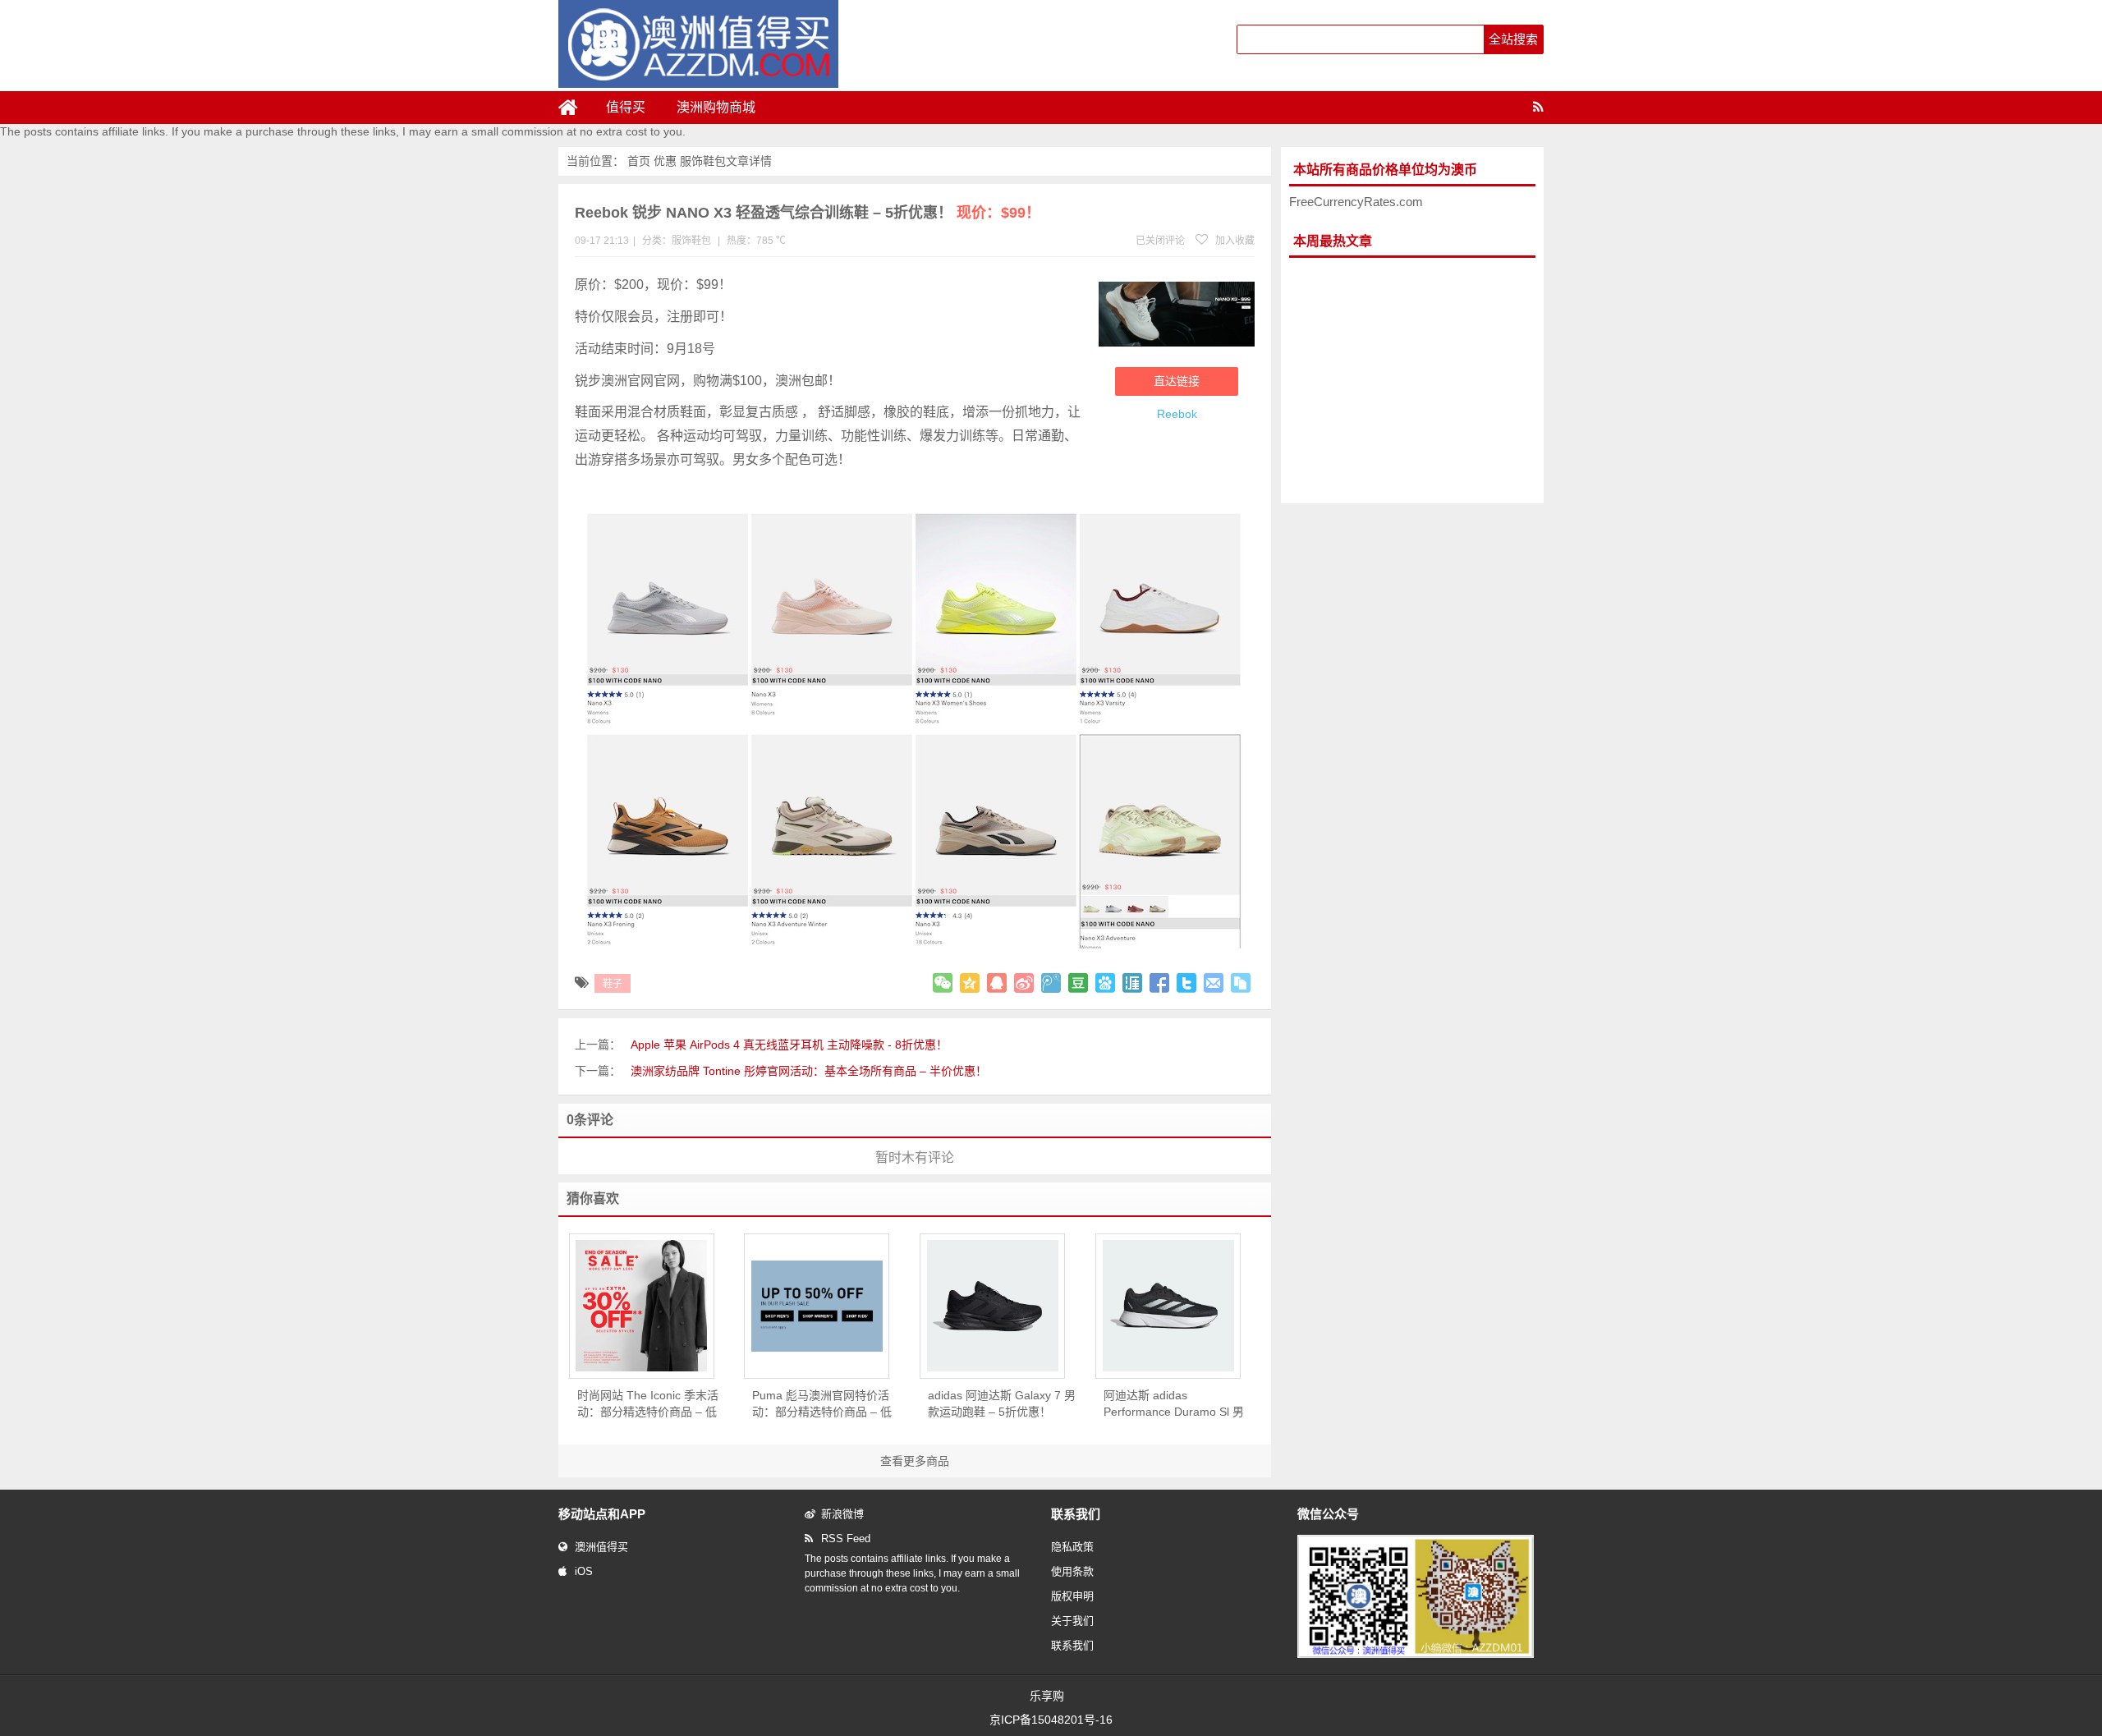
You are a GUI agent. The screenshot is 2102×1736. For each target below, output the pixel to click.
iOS (584, 1571)
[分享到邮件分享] (1214, 983)
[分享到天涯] (1132, 983)
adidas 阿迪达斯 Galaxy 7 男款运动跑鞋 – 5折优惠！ (1002, 1403)
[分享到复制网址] (1241, 983)
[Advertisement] (1412, 381)
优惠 (665, 161)
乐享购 (1047, 1696)
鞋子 (613, 984)
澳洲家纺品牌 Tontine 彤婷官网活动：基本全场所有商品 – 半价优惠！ (809, 1071)
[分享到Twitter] (1186, 983)
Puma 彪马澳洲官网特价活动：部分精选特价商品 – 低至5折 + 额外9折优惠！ (822, 1404)
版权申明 (1072, 1596)
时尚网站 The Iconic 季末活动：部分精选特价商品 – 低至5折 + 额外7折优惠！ (648, 1404)
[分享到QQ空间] (970, 983)
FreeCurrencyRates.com (1356, 202)
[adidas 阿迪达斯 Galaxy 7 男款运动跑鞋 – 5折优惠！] (992, 1306)
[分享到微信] (943, 983)
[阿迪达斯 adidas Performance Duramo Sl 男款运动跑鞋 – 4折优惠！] (1168, 1306)
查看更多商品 (915, 1461)
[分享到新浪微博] (1024, 983)
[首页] (575, 108)
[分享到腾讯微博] (1051, 983)
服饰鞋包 (703, 161)
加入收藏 (1234, 241)
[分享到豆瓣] (1078, 983)
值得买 (626, 107)
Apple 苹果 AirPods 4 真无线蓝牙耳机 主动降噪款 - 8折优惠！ (789, 1045)
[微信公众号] (1416, 1655)
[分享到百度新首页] (1105, 983)
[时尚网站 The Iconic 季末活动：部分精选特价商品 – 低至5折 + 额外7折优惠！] (642, 1305)
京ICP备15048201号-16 (1051, 1720)
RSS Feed (846, 1539)
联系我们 (1072, 1645)
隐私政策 (1072, 1547)
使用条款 (1072, 1571)
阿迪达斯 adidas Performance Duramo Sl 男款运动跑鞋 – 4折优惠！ (1174, 1404)
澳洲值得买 (601, 1547)
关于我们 (1072, 1621)
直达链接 (1177, 381)
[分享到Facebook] (1159, 983)
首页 (639, 161)
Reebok (1177, 414)
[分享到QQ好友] (997, 983)
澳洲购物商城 (716, 107)
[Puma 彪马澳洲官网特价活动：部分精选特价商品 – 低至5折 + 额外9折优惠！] (817, 1306)
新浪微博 (842, 1514)
